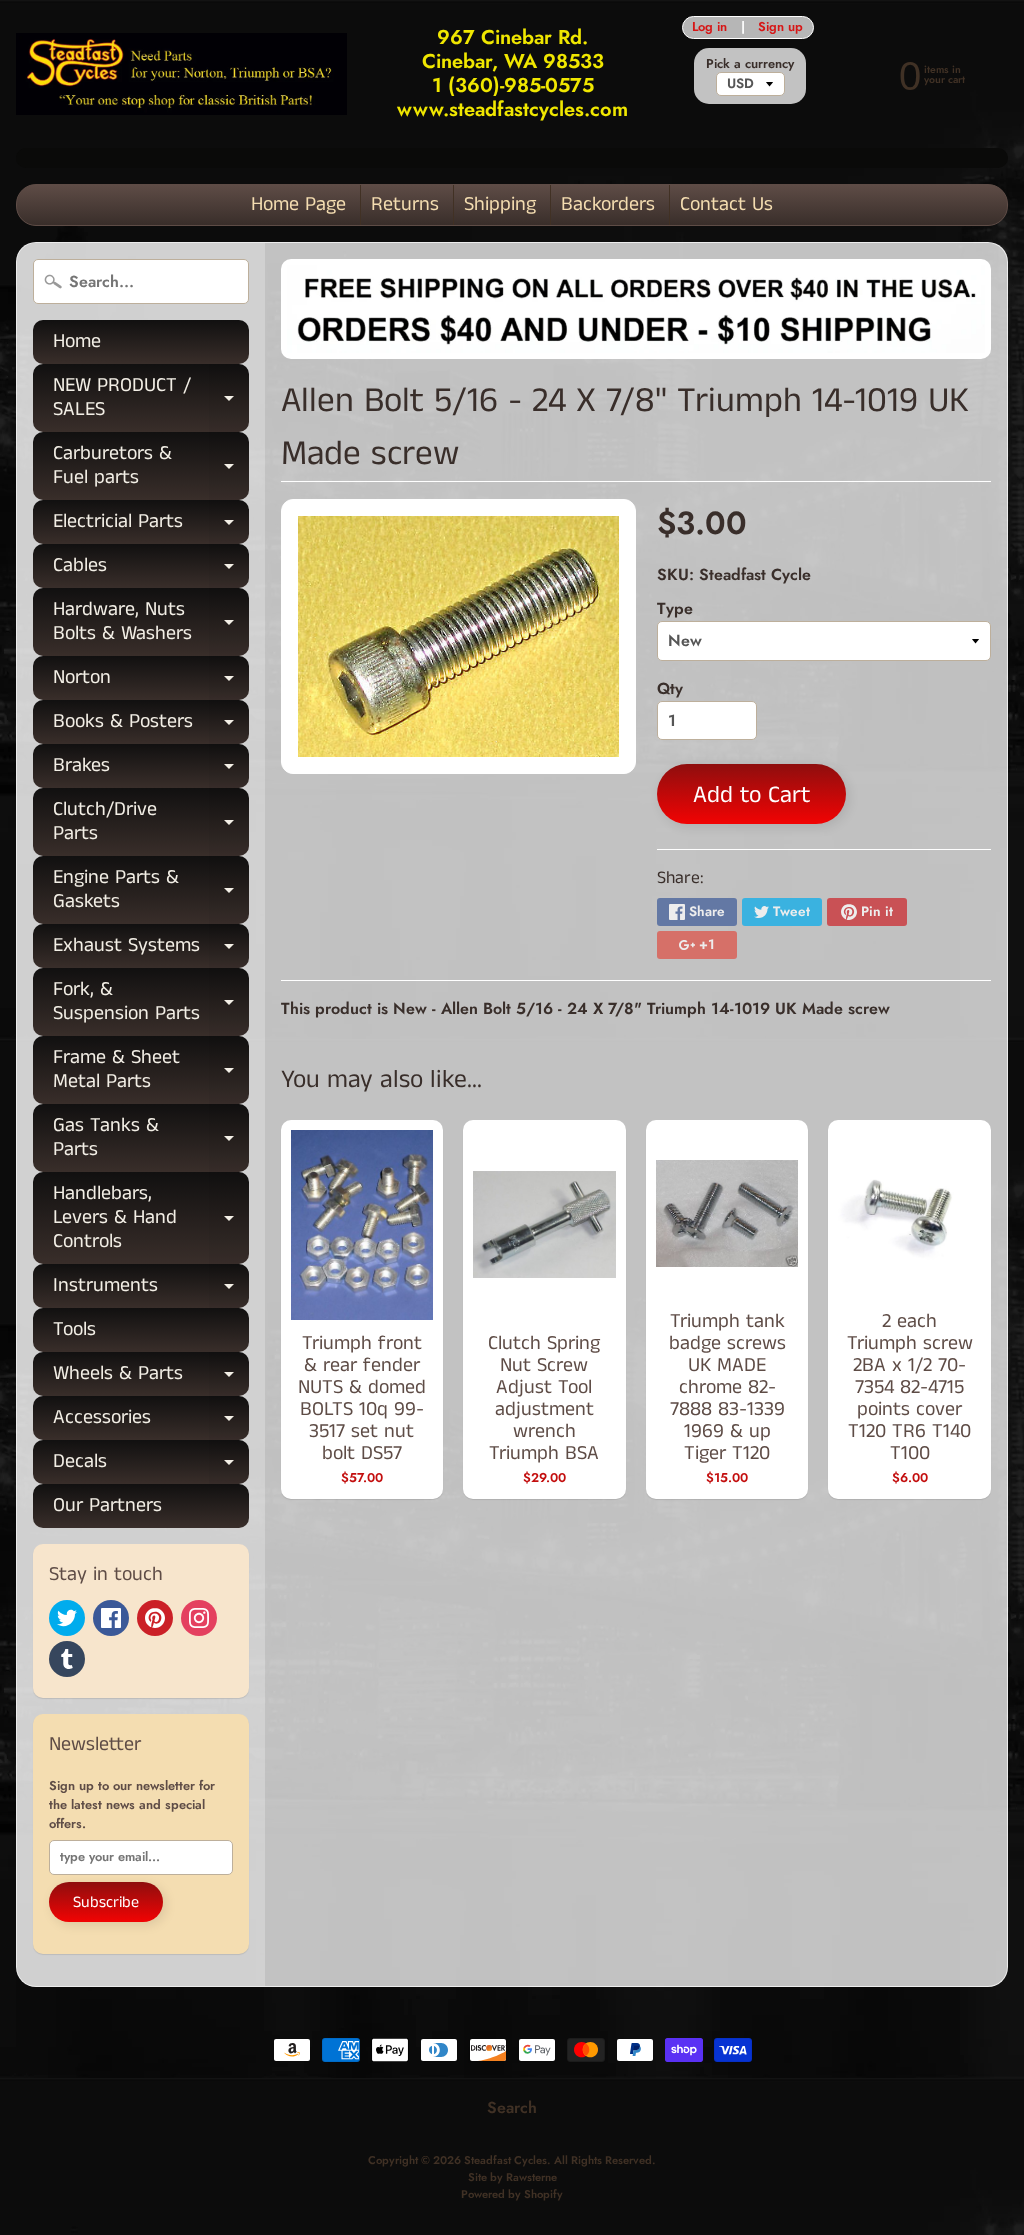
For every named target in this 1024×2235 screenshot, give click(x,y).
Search (512, 2107)
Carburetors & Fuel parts (151, 467)
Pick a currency (750, 63)
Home (77, 341)
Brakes (151, 769)
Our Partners (107, 1505)
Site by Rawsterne (512, 2177)
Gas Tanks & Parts (151, 1139)
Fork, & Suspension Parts (151, 1003)
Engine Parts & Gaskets (151, 891)
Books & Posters (151, 725)
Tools (74, 1329)
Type (675, 608)
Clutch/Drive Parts (151, 823)
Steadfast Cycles (505, 2160)
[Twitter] (67, 1618)
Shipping (500, 204)
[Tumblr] (67, 1659)
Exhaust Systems (151, 949)
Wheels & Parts (151, 1377)
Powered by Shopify (512, 2194)
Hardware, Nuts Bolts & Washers (151, 623)
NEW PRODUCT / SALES (151, 399)
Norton (151, 681)
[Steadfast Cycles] (181, 74)
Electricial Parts (151, 525)
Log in (709, 27)
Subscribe (106, 1902)
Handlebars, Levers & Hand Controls (151, 1217)
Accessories (151, 1421)
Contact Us (726, 204)
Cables (151, 569)
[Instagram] (199, 1618)
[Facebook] (111, 1618)
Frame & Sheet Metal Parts (151, 1071)
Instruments (151, 1289)
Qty (670, 688)
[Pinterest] (155, 1618)
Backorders (608, 204)
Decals (151, 1465)
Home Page (298, 204)
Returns (405, 204)
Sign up (780, 27)
